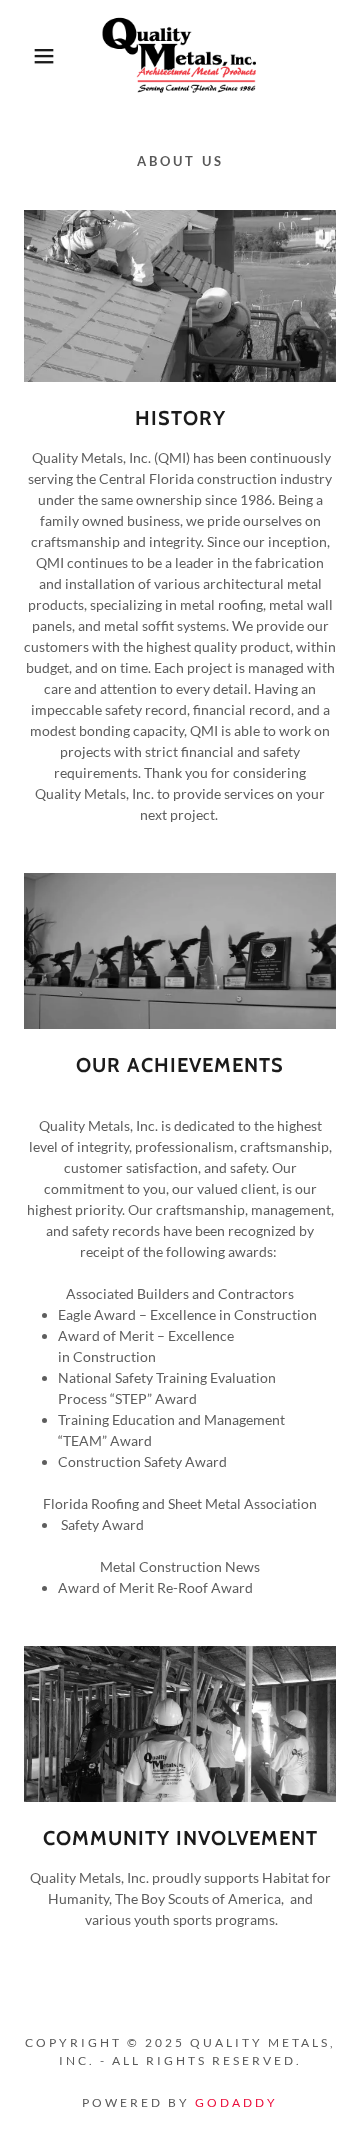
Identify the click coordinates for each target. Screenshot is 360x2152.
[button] (29, 56)
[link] (180, 56)
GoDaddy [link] (236, 2102)
